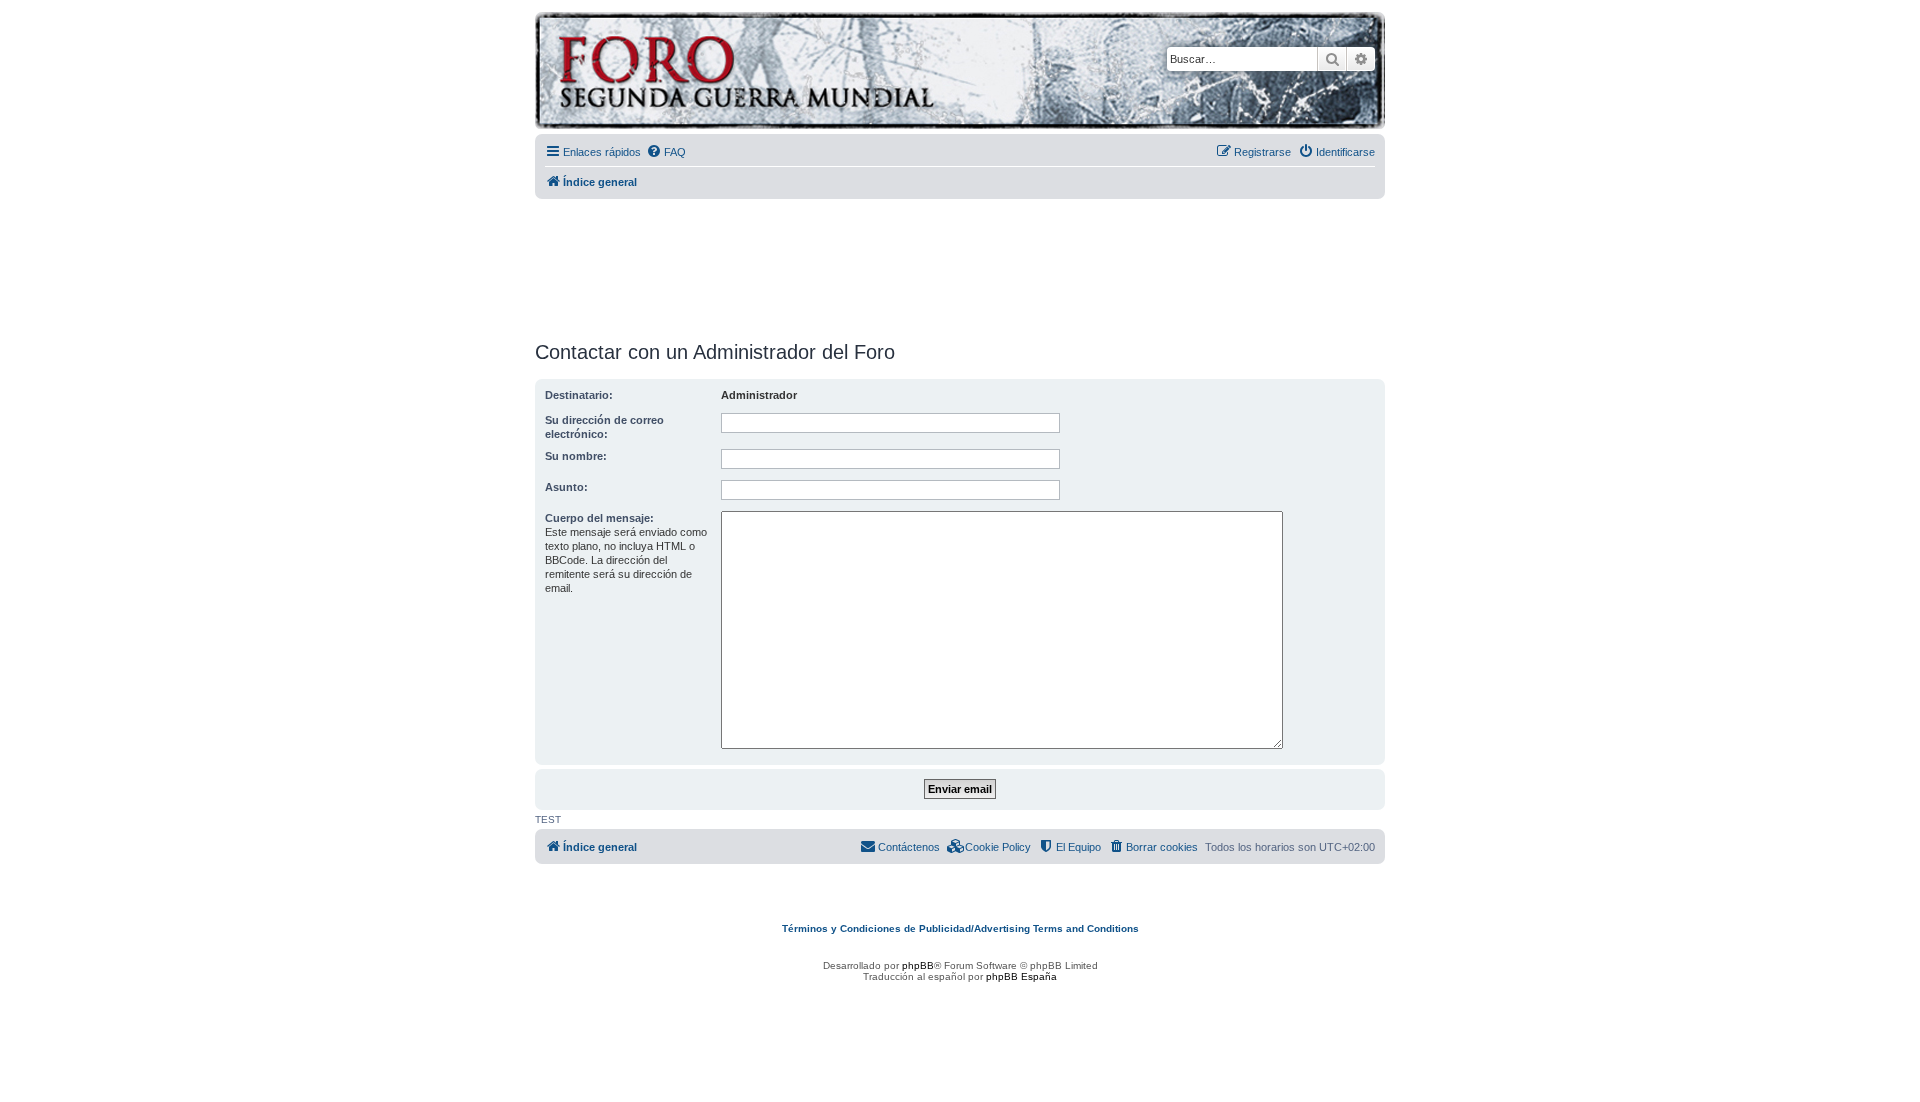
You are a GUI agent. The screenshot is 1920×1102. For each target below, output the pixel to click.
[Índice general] (824, 73)
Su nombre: (576, 456)
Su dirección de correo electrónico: (604, 427)
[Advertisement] (960, 263)
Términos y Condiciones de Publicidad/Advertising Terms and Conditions (960, 928)
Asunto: (566, 487)
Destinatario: (579, 395)
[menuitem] (666, 152)
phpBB (918, 965)
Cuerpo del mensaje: (599, 518)
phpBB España (1021, 976)
